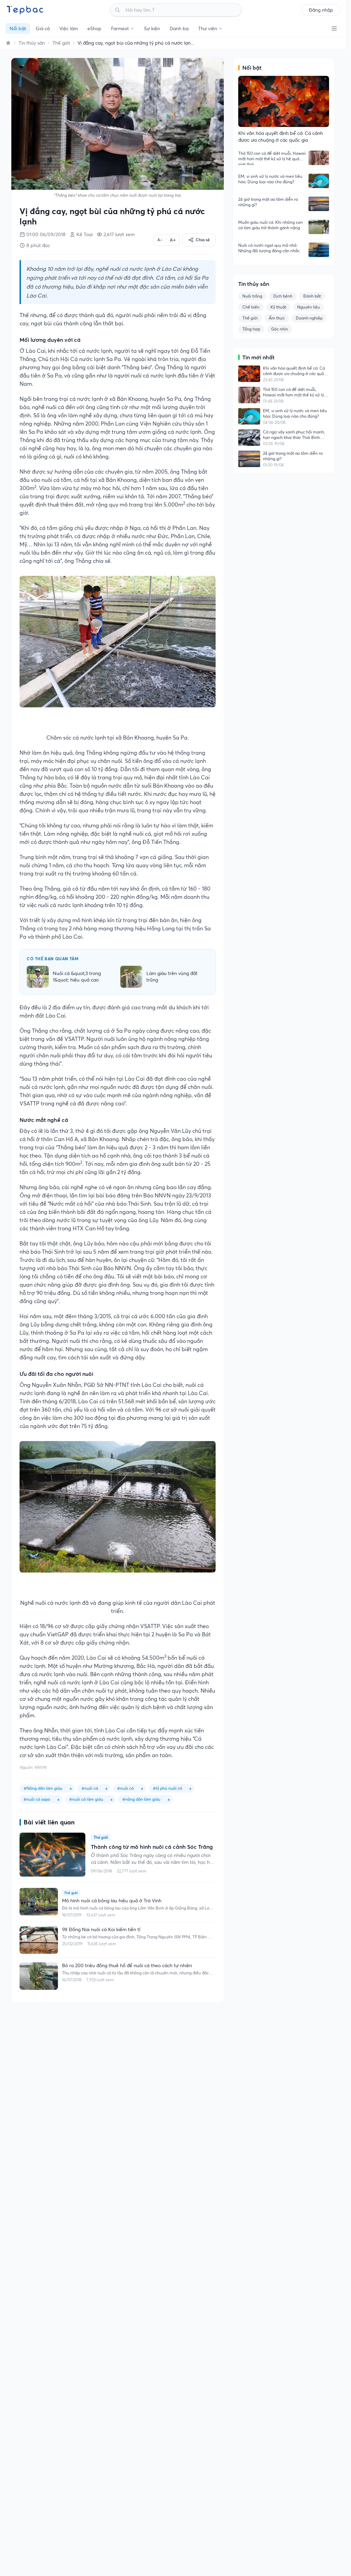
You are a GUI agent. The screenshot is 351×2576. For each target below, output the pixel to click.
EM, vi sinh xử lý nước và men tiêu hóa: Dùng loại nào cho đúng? (270, 179)
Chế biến (251, 307)
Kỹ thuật (278, 307)
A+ (173, 240)
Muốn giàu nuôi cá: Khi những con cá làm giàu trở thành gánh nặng (270, 225)
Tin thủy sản (32, 43)
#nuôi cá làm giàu (86, 1799)
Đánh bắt (312, 296)
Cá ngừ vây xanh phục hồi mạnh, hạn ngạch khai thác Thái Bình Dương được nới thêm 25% (294, 435)
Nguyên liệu (308, 307)
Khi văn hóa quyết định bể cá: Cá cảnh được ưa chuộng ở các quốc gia (294, 371)
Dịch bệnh (283, 296)
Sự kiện (152, 28)
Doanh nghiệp (309, 318)
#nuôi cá (125, 1788)
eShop (94, 28)
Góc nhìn (280, 329)
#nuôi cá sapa (37, 1799)
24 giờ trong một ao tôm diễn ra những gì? (268, 202)
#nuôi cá (90, 1788)
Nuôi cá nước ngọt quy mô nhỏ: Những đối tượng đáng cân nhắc (269, 248)
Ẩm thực (277, 318)
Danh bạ (179, 28)
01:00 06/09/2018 (46, 234)
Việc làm (69, 28)
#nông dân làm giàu (141, 1799)
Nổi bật (18, 28)
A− (160, 240)
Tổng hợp (251, 329)
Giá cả (43, 28)
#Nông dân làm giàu (43, 1788)
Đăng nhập (321, 10)
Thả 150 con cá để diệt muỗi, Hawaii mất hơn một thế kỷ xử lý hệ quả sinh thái (272, 158)
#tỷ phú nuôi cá (167, 1788)
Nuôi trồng (252, 296)
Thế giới (61, 43)
